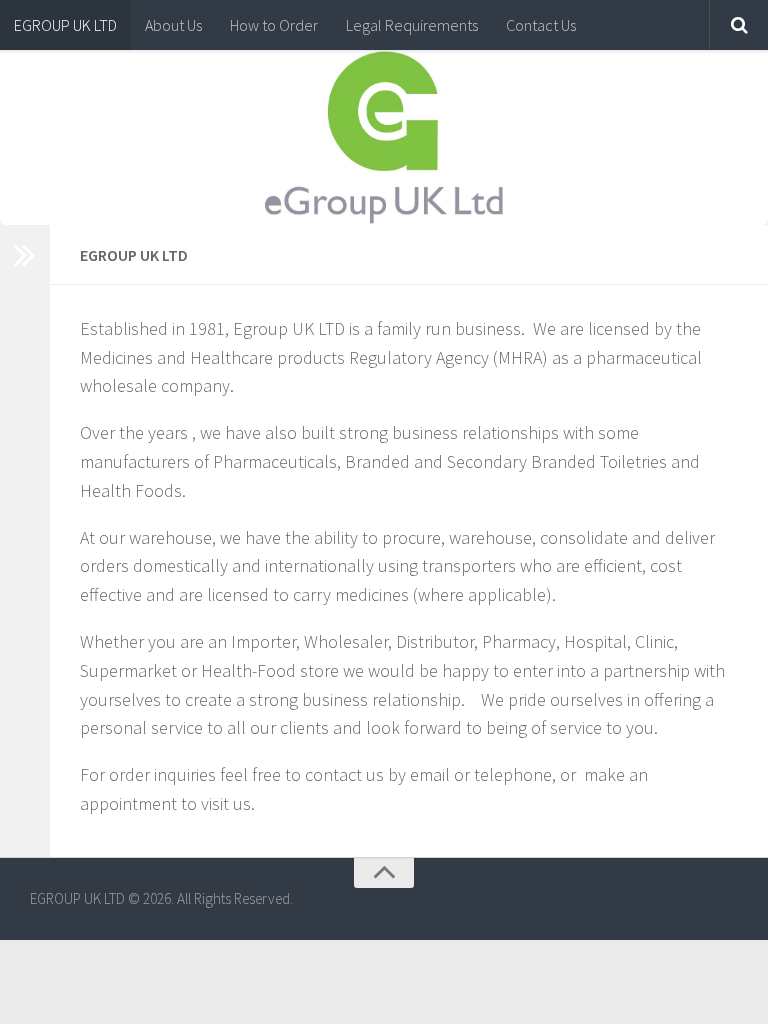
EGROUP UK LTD (65, 25)
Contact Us (541, 25)
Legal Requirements (412, 25)
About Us (173, 25)
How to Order (274, 25)
